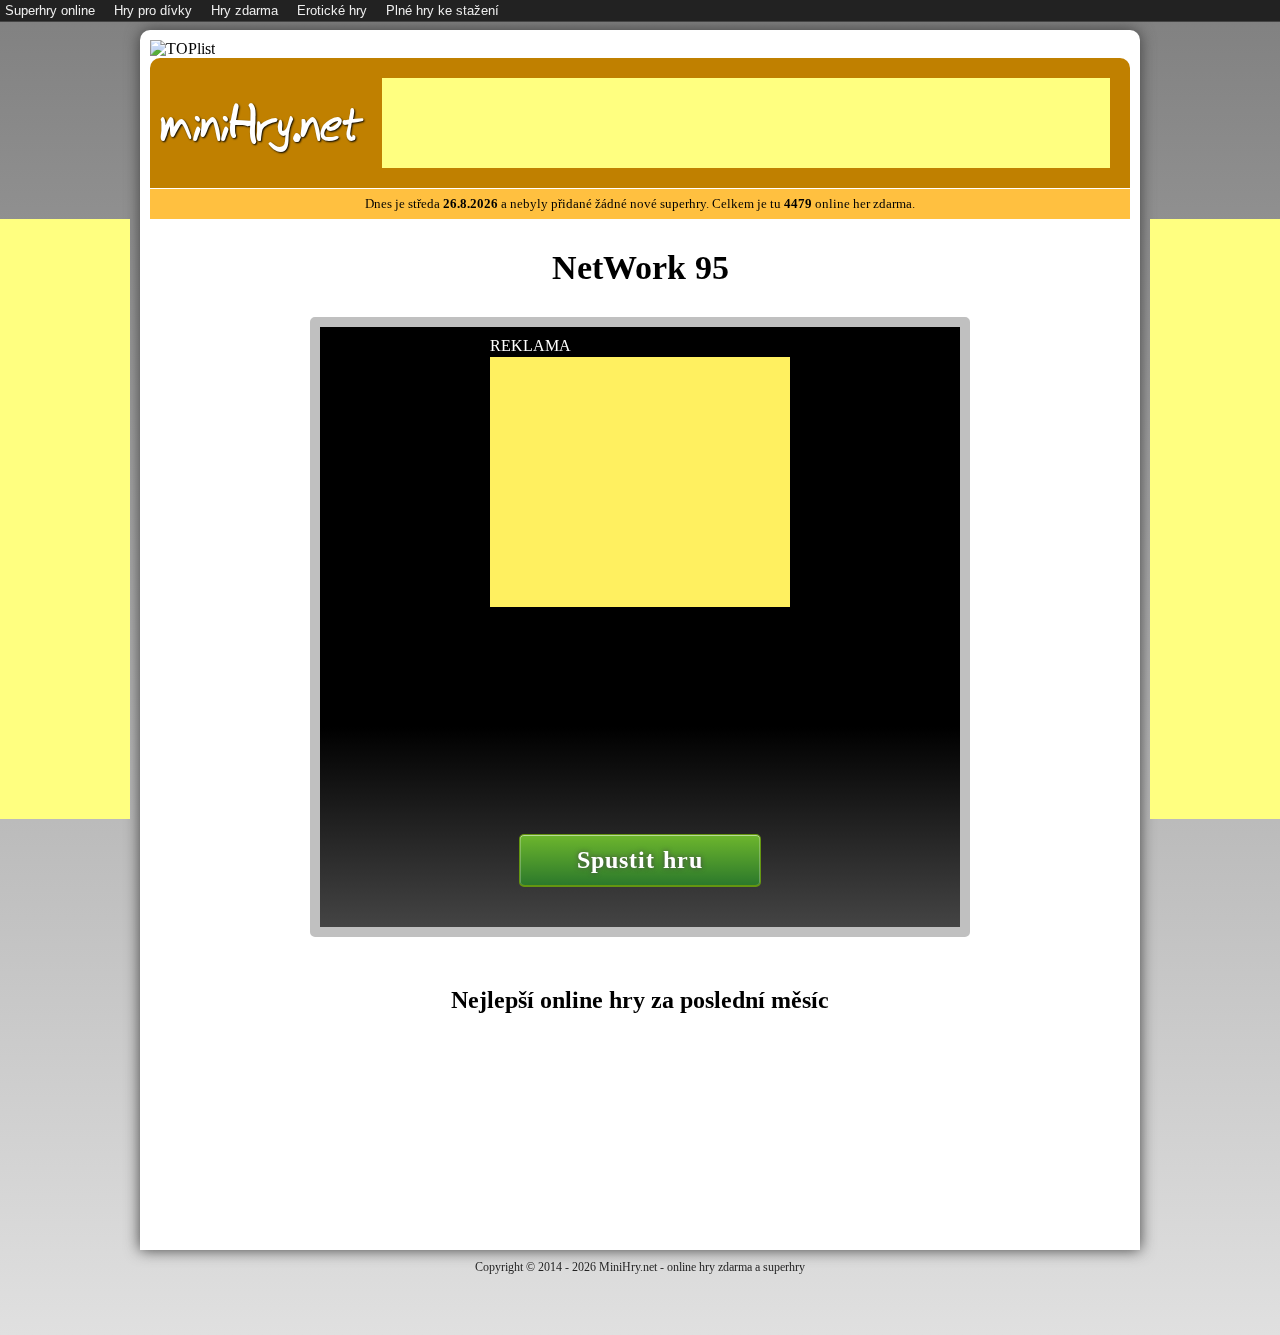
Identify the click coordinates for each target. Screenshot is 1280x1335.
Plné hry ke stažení (442, 10)
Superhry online (50, 10)
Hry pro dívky (153, 10)
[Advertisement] (746, 123)
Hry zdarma (244, 10)
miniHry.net (261, 125)
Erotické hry (332, 10)
